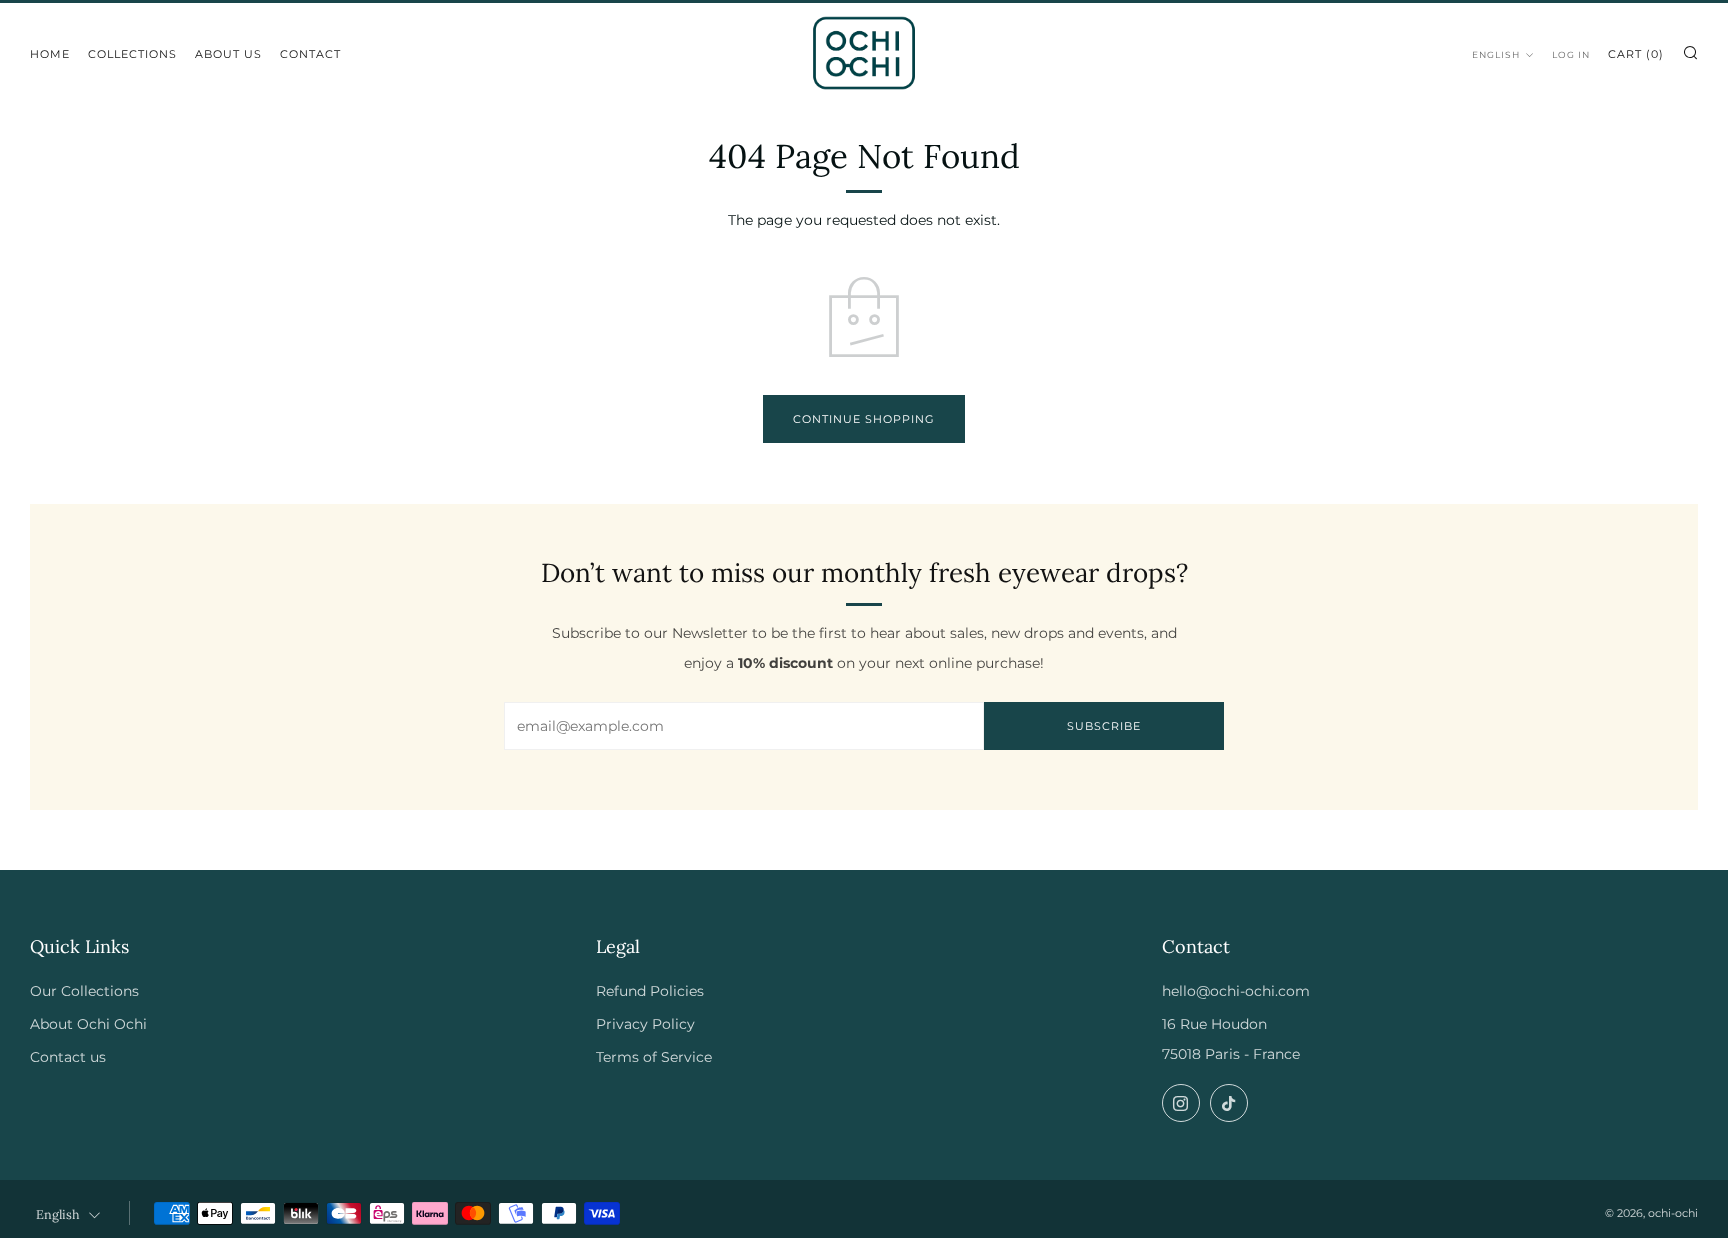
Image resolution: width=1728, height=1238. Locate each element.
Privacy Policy (645, 1024)
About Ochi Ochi (88, 1024)
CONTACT (310, 54)
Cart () (1636, 54)
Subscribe (1104, 726)
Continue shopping (864, 419)
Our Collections (84, 991)
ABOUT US (228, 54)
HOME (50, 54)
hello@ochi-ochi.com (1236, 991)
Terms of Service (654, 1057)
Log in (1571, 54)
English (1496, 54)
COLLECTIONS (132, 54)
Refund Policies (650, 991)
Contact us (68, 1057)
